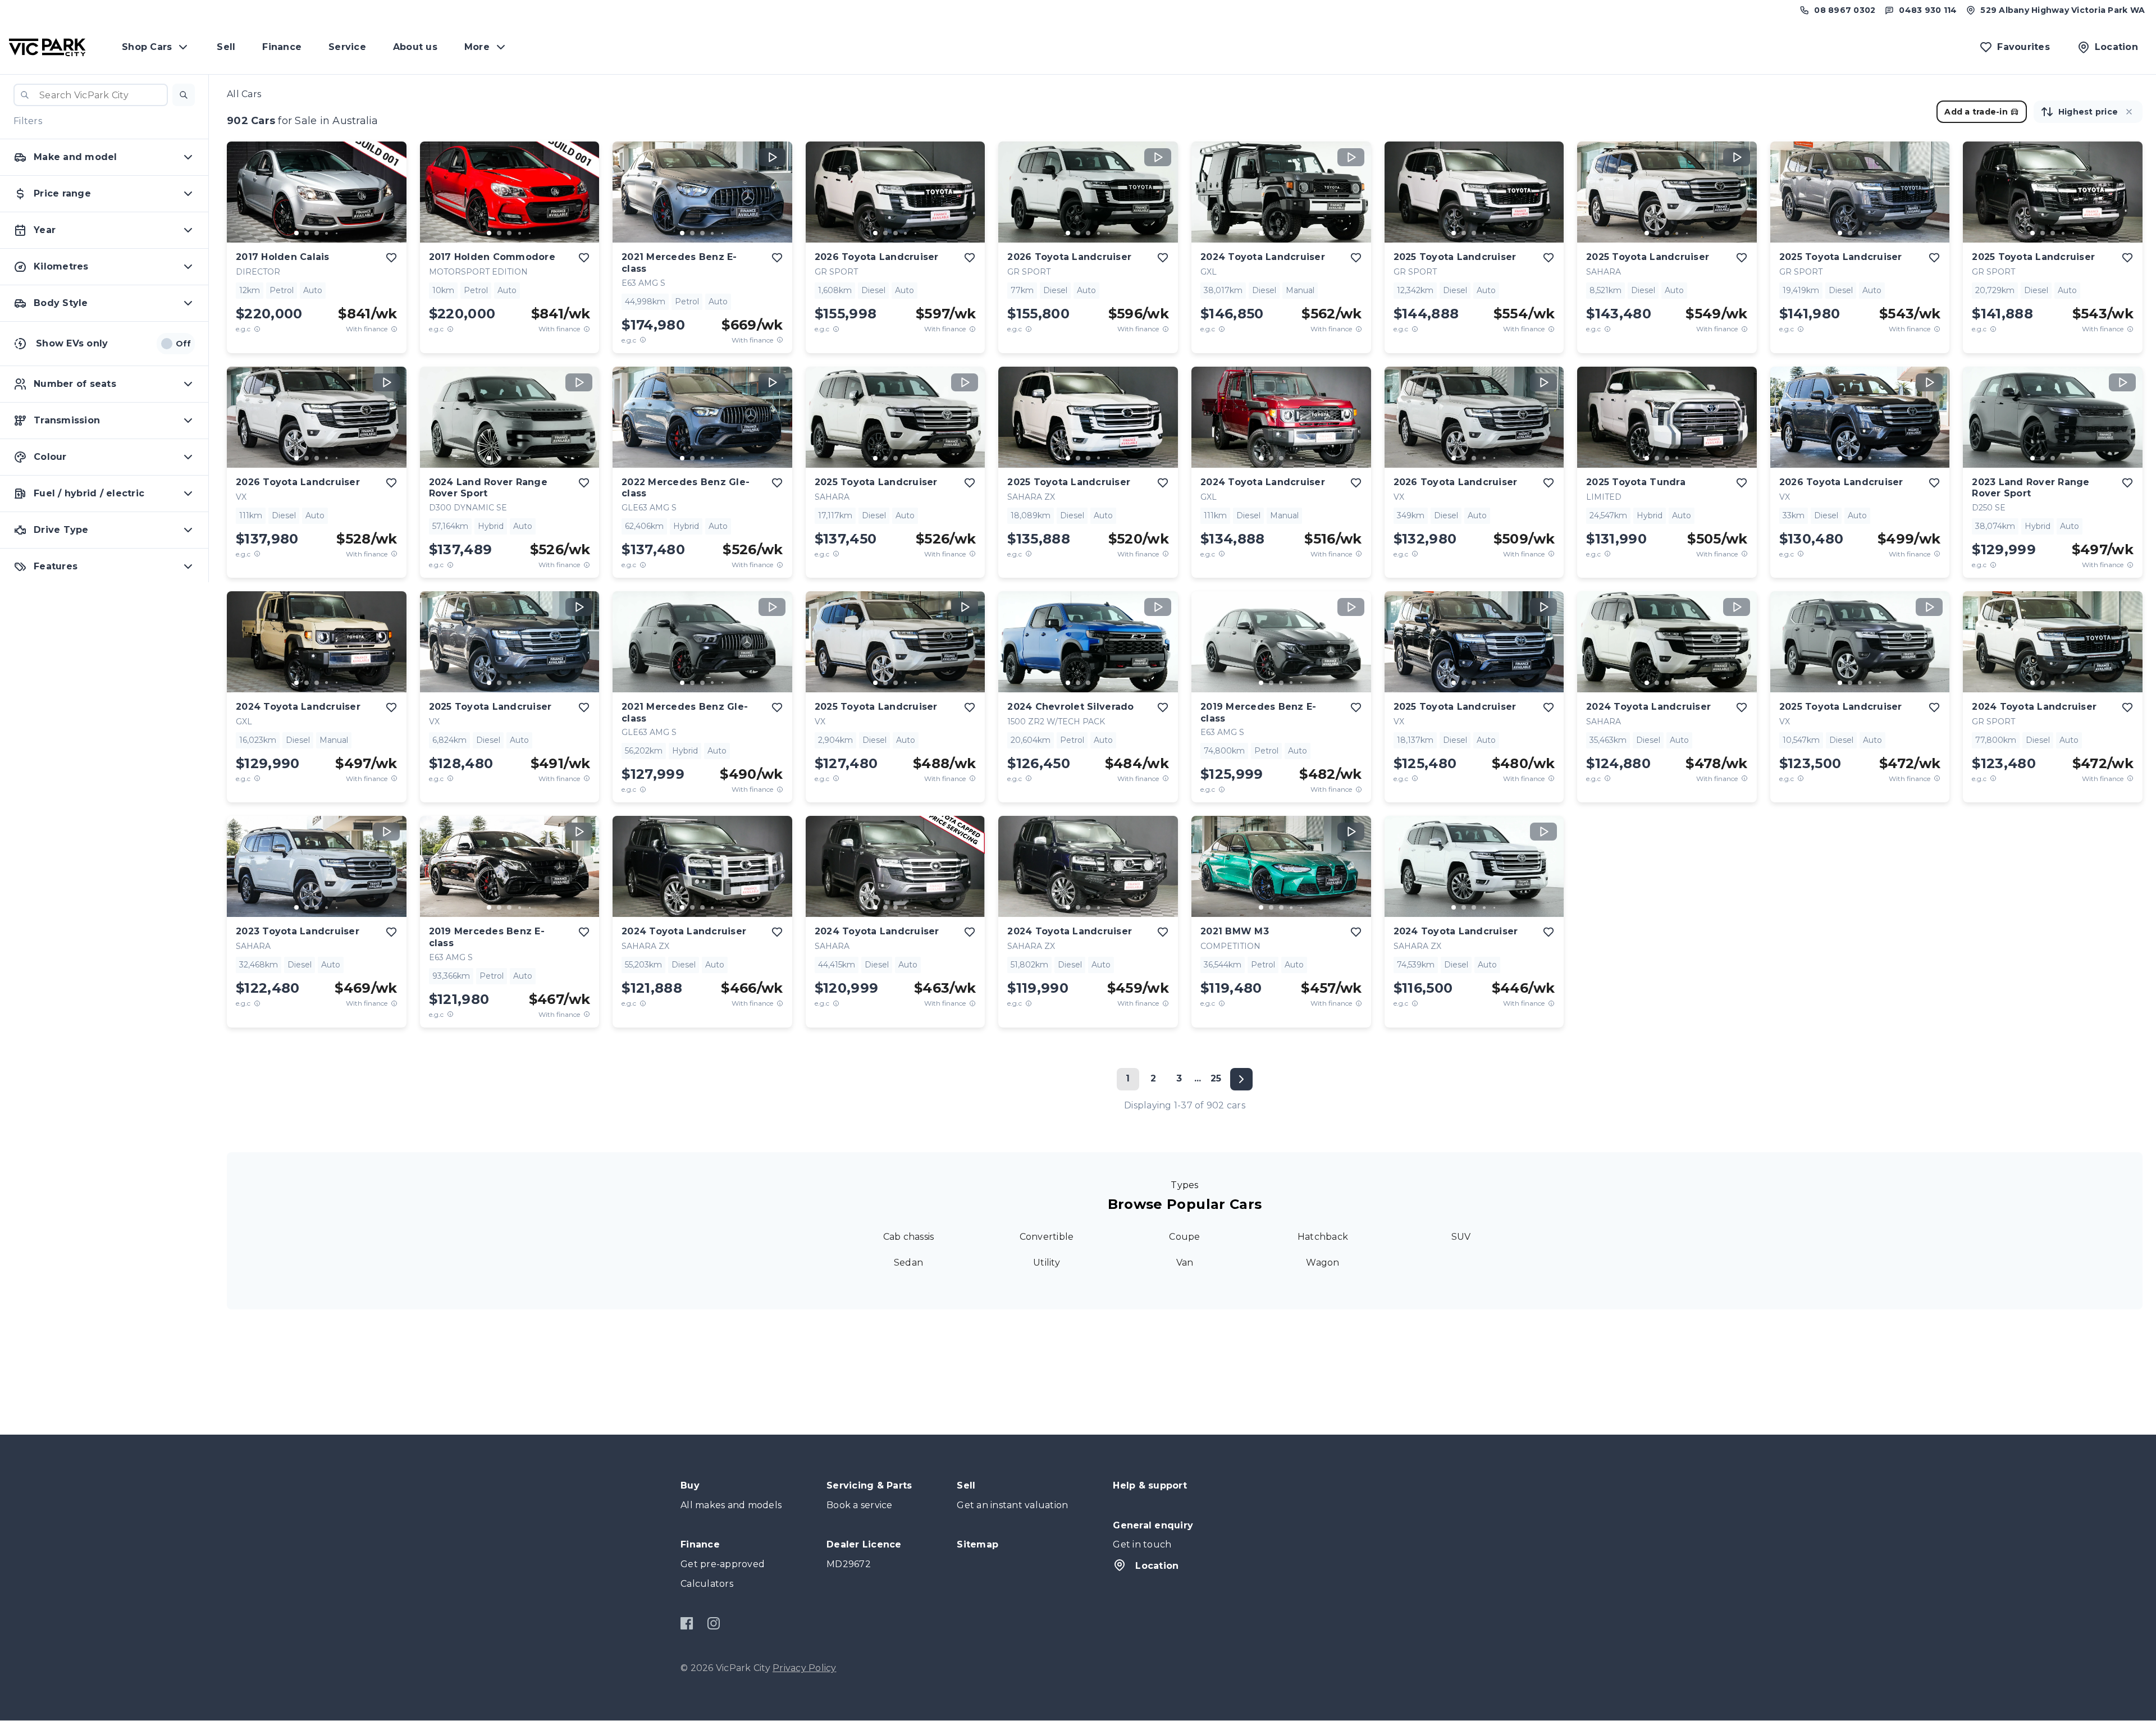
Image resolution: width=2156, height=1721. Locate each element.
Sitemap (977, 1544)
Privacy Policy (805, 1668)
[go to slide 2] (307, 233)
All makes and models (731, 1505)
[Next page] (1241, 1079)
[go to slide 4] (327, 233)
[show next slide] (389, 201)
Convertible (1047, 1237)
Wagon (1323, 1263)
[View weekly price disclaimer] (394, 329)
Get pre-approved (723, 1564)
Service (347, 47)
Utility (1047, 1263)
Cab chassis (909, 1237)
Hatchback (1323, 1237)
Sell (226, 47)
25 (1216, 1078)
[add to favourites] (391, 258)
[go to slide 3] (317, 233)
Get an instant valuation (1012, 1505)
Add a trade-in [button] (1976, 112)
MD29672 (849, 1564)
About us (415, 47)
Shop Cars (147, 47)
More (477, 47)
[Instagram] (713, 1623)
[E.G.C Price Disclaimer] (257, 329)
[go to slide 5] (337, 233)
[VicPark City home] (47, 47)
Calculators (707, 1584)
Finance (282, 47)
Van (1185, 1263)
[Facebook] (687, 1623)
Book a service (860, 1505)
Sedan (908, 1263)
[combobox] (91, 95)
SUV (1461, 1237)
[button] (184, 95)
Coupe (1184, 1237)
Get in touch (1142, 1544)
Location (1157, 1566)
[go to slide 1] (296, 233)
